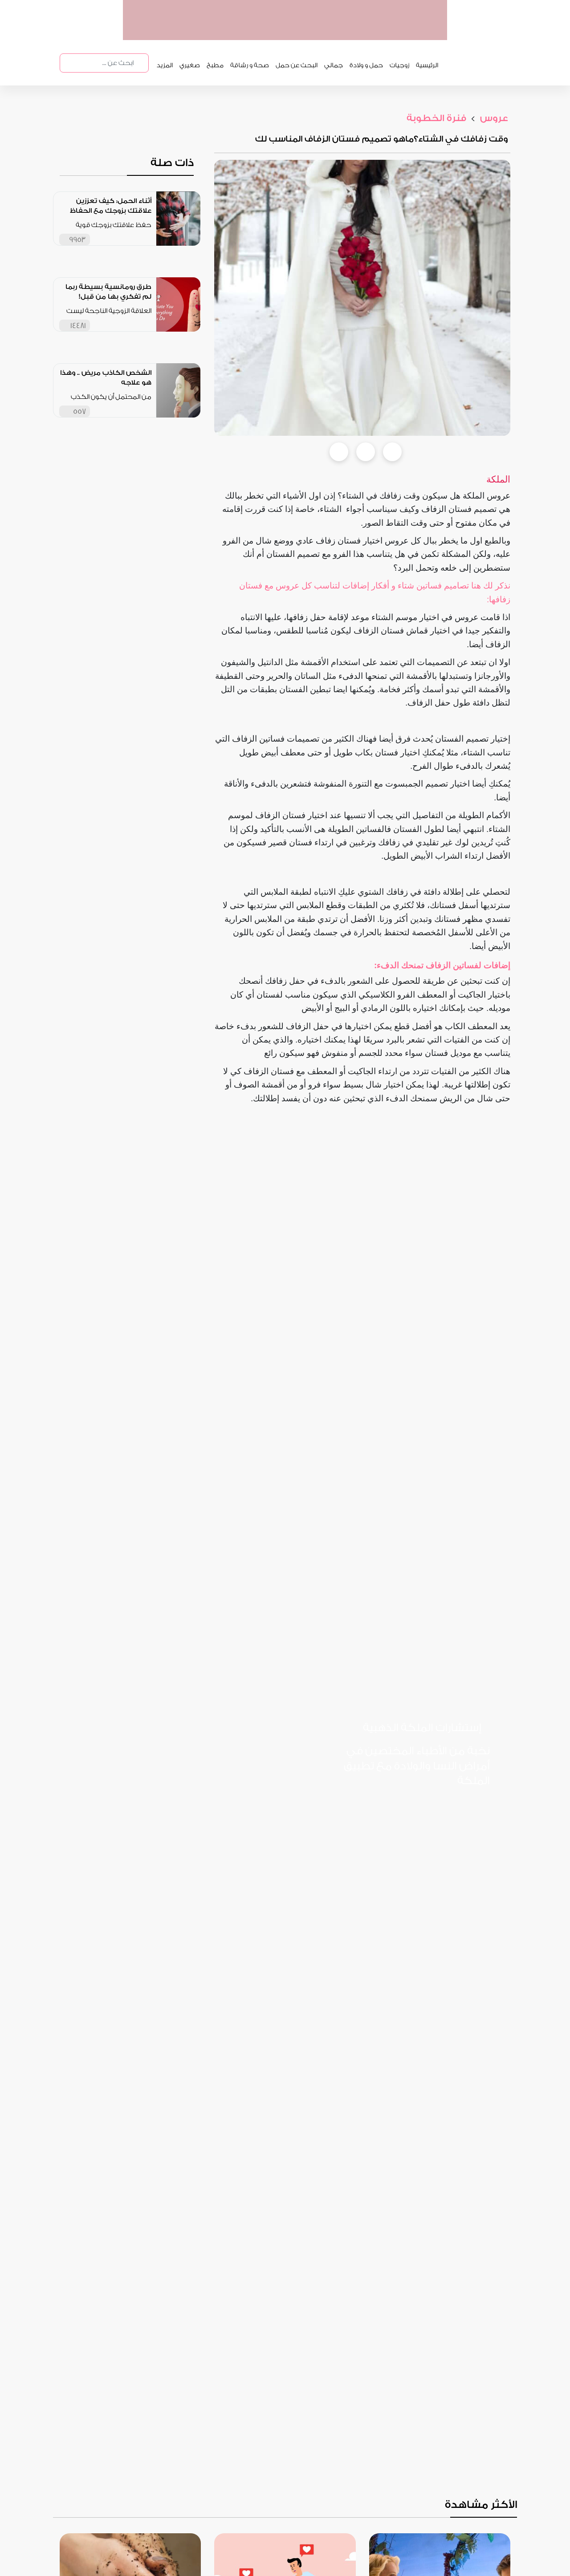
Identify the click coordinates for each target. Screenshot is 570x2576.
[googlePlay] (350, 31)
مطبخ (215, 65)
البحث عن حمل (297, 65)
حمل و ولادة (366, 65)
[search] (141, 63)
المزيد (165, 65)
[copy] (392, 452)
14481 (78, 326)
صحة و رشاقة (250, 65)
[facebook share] (339, 452)
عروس (493, 118)
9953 (77, 240)
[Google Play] (394, 1810)
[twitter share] (366, 452)
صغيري (190, 65)
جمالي (334, 65)
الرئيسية (427, 65)
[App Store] (455, 1810)
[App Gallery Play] (455, 1848)
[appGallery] (316, 31)
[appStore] (384, 31)
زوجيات (399, 65)
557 (79, 412)
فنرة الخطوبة (436, 118)
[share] (145, 239)
